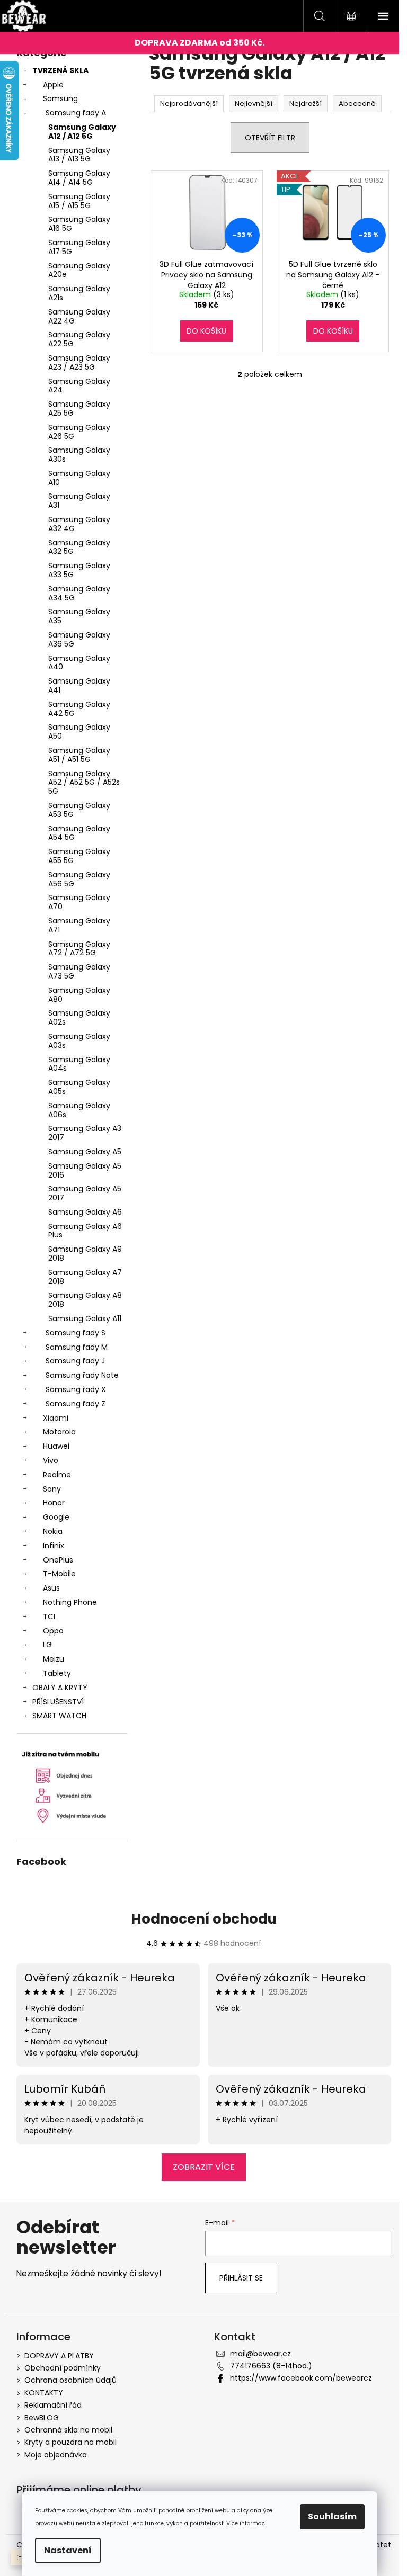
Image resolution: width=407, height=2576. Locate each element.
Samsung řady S (76, 1333)
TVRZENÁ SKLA (60, 70)
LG (47, 1645)
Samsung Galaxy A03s (79, 1041)
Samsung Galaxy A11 (85, 1318)
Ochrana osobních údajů (70, 2380)
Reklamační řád (53, 2405)
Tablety (57, 1673)
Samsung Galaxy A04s (79, 1064)
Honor (54, 1503)
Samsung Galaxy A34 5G (79, 593)
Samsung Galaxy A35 (79, 616)
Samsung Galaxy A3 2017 (85, 1133)
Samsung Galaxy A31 (79, 501)
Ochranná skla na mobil (68, 2430)
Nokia (53, 1531)
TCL (50, 1617)
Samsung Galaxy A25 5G (79, 409)
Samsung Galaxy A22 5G (79, 339)
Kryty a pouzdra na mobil (70, 2442)
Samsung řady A (76, 113)
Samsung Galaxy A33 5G (79, 570)
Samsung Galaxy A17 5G (79, 247)
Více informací (246, 2523)
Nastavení (68, 2550)
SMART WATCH (59, 1716)
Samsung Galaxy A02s (79, 1017)
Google (56, 1517)
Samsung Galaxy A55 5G (79, 856)
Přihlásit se (241, 2278)
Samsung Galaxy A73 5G (79, 971)
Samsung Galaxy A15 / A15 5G (79, 201)
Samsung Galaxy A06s (79, 1110)
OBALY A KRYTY (60, 1688)
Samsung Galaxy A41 (79, 685)
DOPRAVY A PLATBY (59, 2356)
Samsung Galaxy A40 (79, 663)
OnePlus (58, 1560)
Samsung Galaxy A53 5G (79, 810)
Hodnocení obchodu (204, 1919)
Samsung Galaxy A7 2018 (85, 1277)
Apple (53, 85)
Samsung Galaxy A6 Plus (85, 1231)
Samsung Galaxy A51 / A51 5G (79, 755)
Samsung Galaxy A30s (79, 455)
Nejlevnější (254, 104)
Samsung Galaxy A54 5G (79, 833)
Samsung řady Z (76, 1404)
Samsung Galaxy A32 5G (79, 547)
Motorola (59, 1432)
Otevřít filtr (270, 138)
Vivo (51, 1460)
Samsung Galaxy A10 (79, 478)
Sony (52, 1489)
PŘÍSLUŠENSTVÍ (58, 1702)
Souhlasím (332, 2516)
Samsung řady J (75, 1361)
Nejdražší (306, 104)
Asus (51, 1588)
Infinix (54, 1546)
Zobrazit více (204, 2167)
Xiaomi (56, 1418)
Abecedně (357, 104)
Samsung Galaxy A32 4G (79, 524)
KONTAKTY (44, 2393)
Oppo (53, 1631)
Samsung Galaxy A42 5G (79, 709)
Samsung (60, 98)
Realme (57, 1475)
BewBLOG (42, 2418)
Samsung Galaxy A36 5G (79, 639)
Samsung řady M (77, 1347)
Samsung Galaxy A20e (79, 270)
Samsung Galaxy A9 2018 (85, 1254)
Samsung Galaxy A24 (79, 386)
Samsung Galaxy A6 (85, 1212)
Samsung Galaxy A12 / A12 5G (82, 132)
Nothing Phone (70, 1602)
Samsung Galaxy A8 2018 (85, 1300)
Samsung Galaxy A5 (85, 1152)
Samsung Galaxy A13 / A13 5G (79, 155)
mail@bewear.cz (260, 2354)
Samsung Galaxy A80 (79, 995)
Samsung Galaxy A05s (79, 1087)
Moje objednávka (56, 2455)
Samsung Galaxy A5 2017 (85, 1193)
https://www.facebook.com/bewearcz (301, 2378)
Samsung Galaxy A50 (79, 731)
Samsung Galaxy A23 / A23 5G (79, 362)
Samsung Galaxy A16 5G (79, 224)
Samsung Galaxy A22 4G (79, 316)
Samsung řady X (76, 1389)
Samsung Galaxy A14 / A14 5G (79, 178)
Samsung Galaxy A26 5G (79, 432)
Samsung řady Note (82, 1375)
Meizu (54, 1659)
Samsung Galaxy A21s (79, 293)
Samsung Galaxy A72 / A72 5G (79, 949)
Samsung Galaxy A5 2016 (85, 1170)
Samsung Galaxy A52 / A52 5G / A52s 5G (84, 783)
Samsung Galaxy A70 (79, 902)
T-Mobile (59, 1574)
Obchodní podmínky (63, 2368)
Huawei (56, 1446)
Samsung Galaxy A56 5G (79, 879)
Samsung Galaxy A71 (79, 925)
